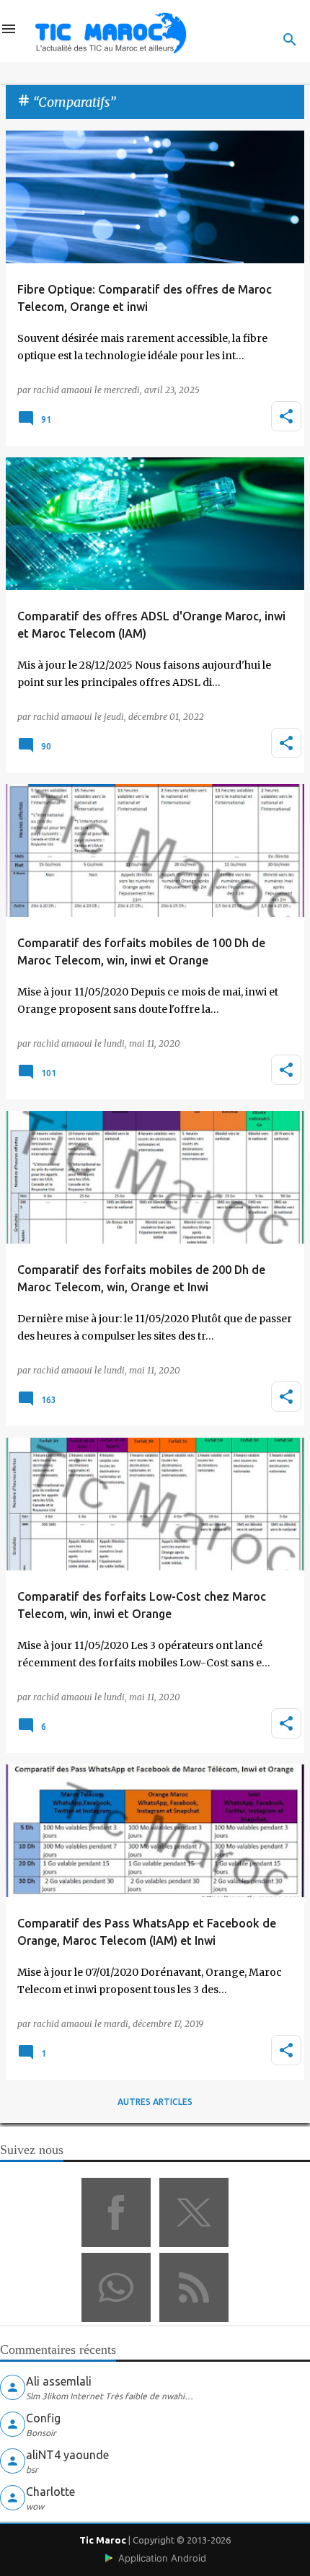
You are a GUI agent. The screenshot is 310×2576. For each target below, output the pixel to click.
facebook (116, 2212)
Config (43, 2418)
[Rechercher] (290, 40)
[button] (286, 416)
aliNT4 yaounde (67, 2455)
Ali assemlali (59, 2381)
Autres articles (155, 2102)
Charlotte (50, 2492)
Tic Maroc (103, 2540)
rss (194, 2287)
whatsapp (116, 2287)
